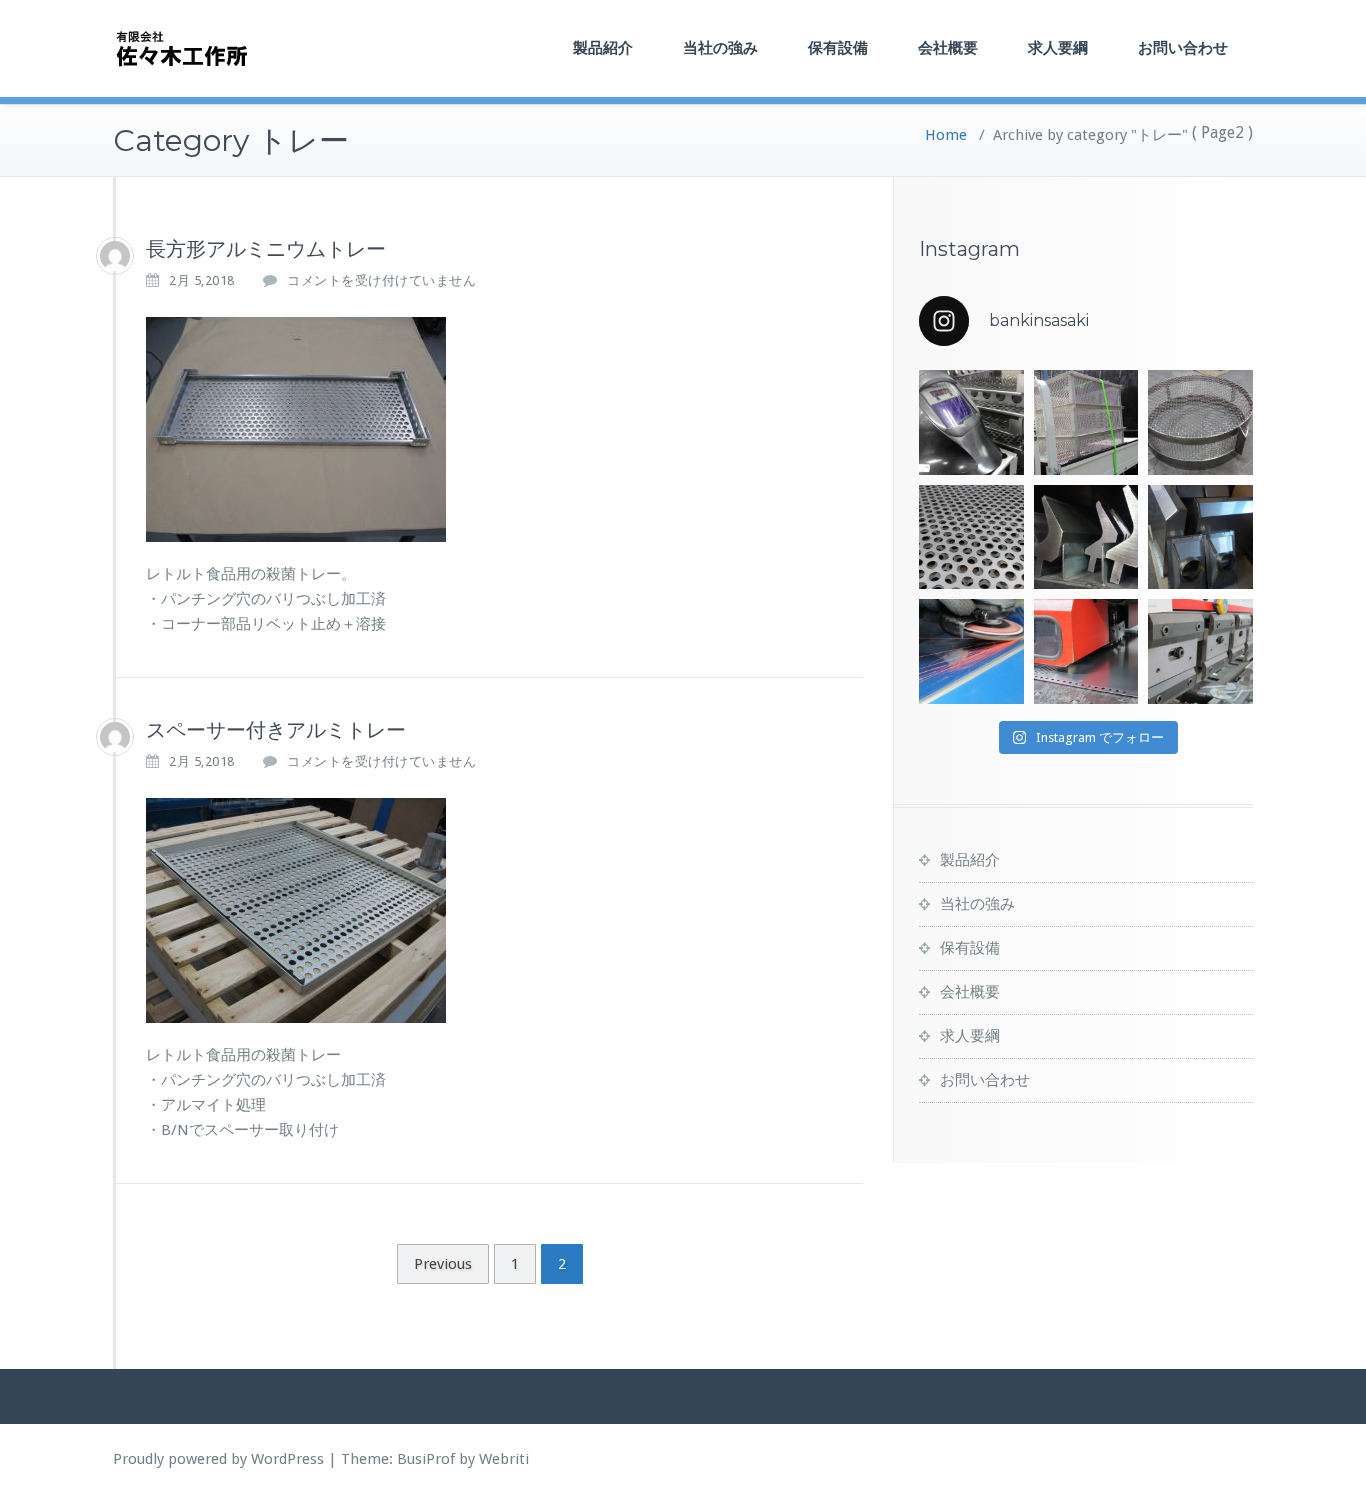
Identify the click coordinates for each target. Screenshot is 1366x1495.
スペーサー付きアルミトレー (276, 730)
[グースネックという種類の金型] (1086, 537)
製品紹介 (603, 47)
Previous (443, 1264)
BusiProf (426, 1459)
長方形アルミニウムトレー (266, 249)
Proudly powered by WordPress (218, 1459)
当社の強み (720, 47)
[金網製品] (1200, 422)
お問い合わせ (1183, 47)
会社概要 (948, 47)
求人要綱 (1058, 47)
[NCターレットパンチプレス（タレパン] (1086, 651)
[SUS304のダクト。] (1200, 537)
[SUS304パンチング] (971, 537)
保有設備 (838, 47)
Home (946, 135)
